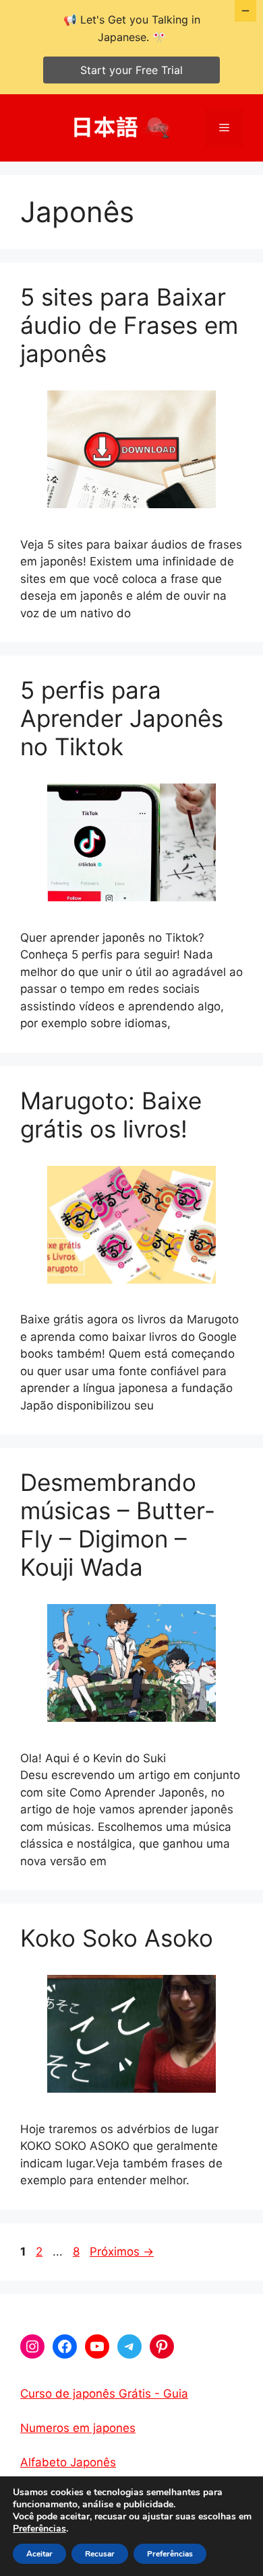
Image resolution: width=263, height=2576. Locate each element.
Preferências (39, 2529)
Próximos (122, 2252)
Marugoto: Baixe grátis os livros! (111, 1115)
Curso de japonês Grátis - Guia (104, 2394)
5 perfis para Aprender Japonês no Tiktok (122, 718)
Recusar (100, 2554)
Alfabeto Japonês (68, 2462)
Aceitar (39, 2554)
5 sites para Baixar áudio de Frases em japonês (129, 325)
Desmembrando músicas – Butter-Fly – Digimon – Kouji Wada (118, 1525)
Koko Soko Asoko (117, 1938)
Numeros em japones (78, 2428)
